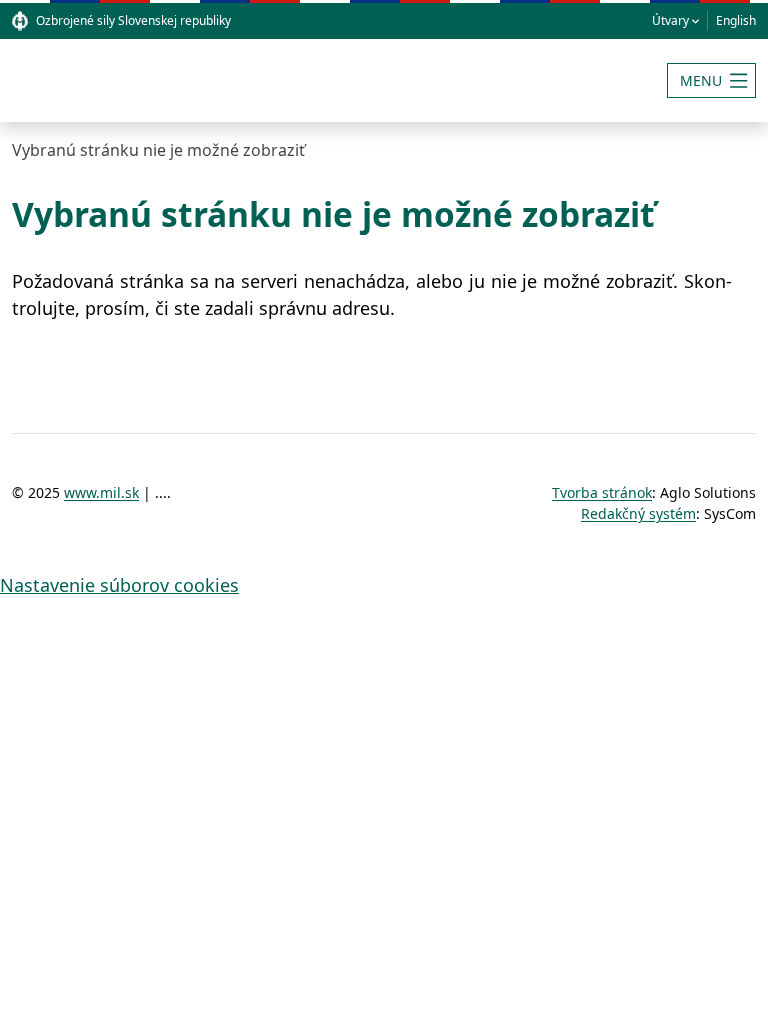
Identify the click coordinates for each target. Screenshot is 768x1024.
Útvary (670, 20)
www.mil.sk (101, 492)
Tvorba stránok (602, 492)
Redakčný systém (638, 513)
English (736, 20)
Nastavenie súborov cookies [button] (119, 585)
